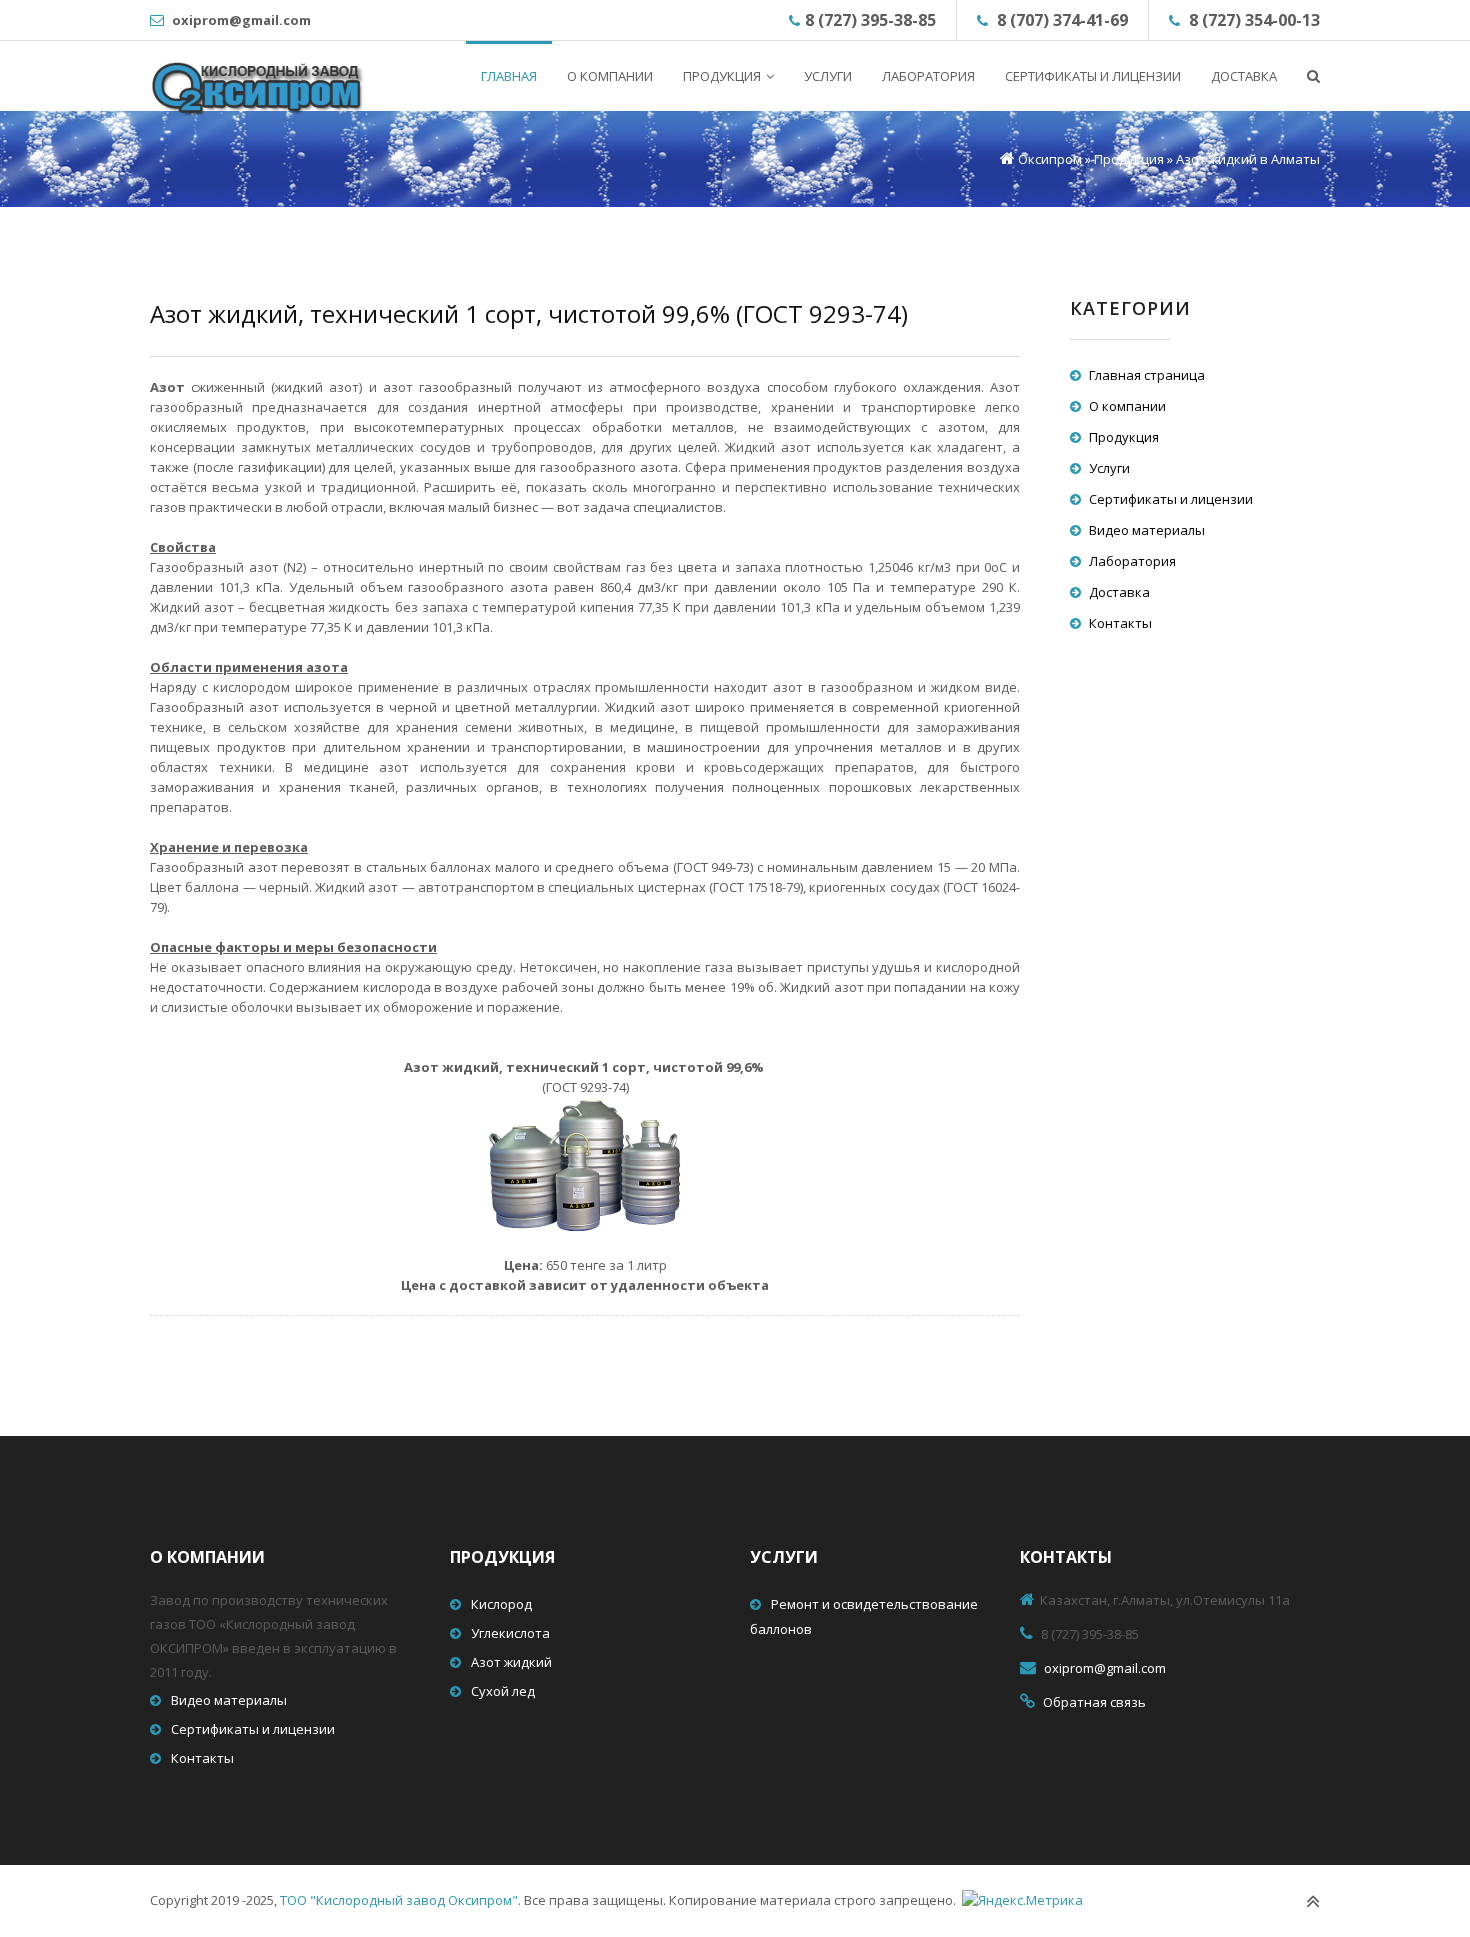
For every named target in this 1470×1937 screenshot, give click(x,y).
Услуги (1109, 468)
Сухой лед (503, 1691)
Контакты (1120, 623)
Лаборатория (1132, 561)
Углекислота (510, 1633)
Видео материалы (1147, 530)
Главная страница (1147, 375)
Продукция (1124, 437)
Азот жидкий (511, 1662)
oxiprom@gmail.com (241, 20)
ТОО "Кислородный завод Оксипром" (399, 1900)
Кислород (501, 1604)
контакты (1066, 1557)
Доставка (1119, 592)
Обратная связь (1094, 1702)
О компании (1127, 406)
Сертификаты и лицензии (1171, 499)
